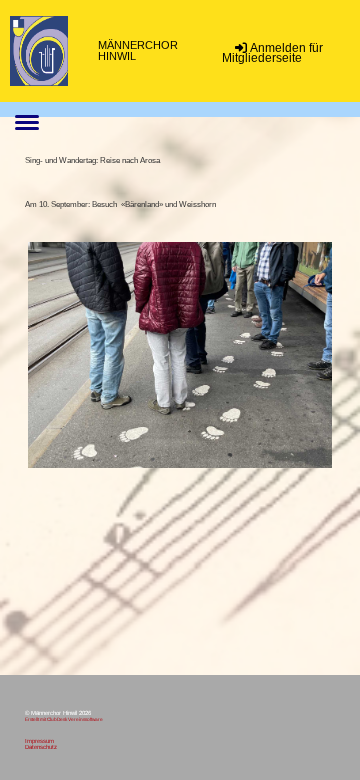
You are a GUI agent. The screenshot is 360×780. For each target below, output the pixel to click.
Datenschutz (41, 747)
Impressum (39, 741)
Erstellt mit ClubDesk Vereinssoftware (64, 719)
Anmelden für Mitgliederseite (272, 53)
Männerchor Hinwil (138, 51)
